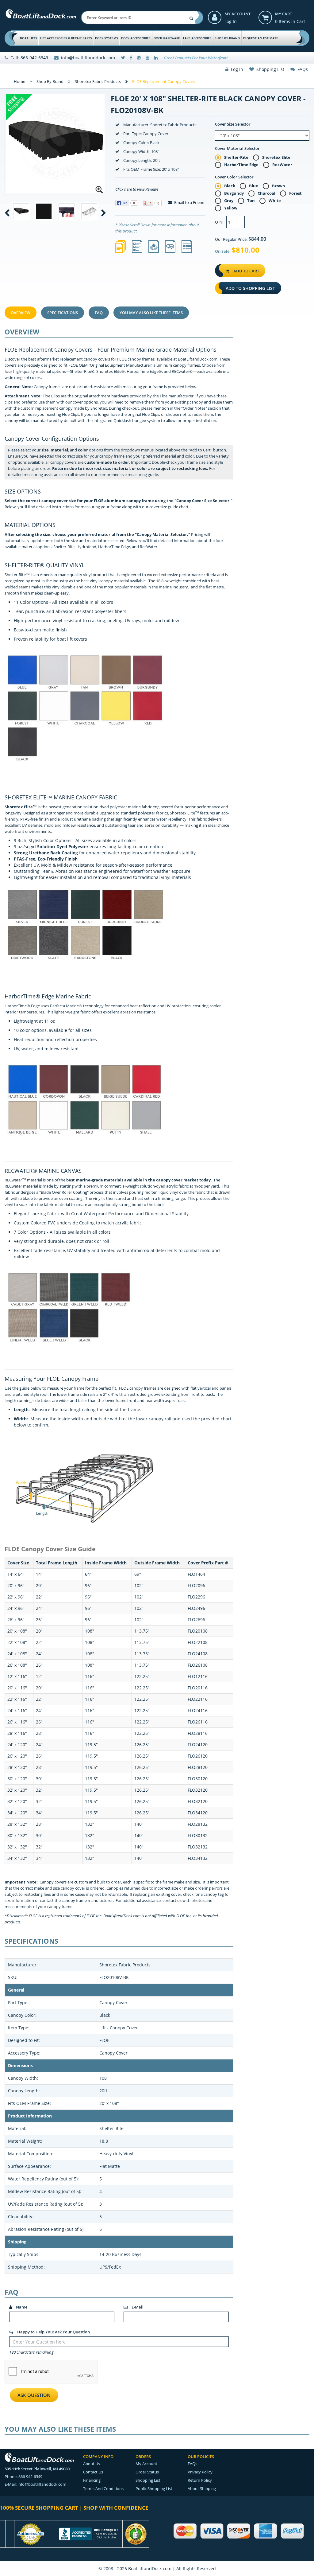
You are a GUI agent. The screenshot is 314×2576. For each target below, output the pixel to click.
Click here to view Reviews (137, 189)
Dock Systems (107, 38)
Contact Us (93, 2472)
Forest (295, 193)
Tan (251, 201)
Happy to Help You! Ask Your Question (53, 2332)
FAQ (99, 313)
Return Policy (200, 2480)
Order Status (147, 2472)
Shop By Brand (227, 38)
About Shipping (202, 2488)
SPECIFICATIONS (63, 313)
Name (21, 2307)
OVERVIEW (21, 313)
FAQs (301, 69)
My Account (237, 14)
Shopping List (269, 69)
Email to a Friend (189, 202)
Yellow (231, 208)
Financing (92, 2480)
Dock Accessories (136, 38)
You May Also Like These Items (151, 313)
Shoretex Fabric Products (98, 81)
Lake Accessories (197, 38)
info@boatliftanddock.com (88, 58)
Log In (231, 21)
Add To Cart (246, 271)
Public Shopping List (154, 2488)
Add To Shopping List (250, 288)
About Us (92, 2464)
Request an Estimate (260, 38)
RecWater (282, 165)
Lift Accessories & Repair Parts (66, 38)
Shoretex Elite (276, 157)
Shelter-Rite (236, 157)
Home (19, 81)
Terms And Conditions (103, 2488)
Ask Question (34, 2395)
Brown (279, 186)
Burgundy (234, 193)
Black (230, 186)
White (275, 201)
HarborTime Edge (241, 165)
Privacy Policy (200, 2472)
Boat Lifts (29, 38)
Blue (254, 186)
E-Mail (137, 2307)
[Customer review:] (136, 2533)
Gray (229, 201)
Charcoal (266, 193)
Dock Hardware (167, 38)
